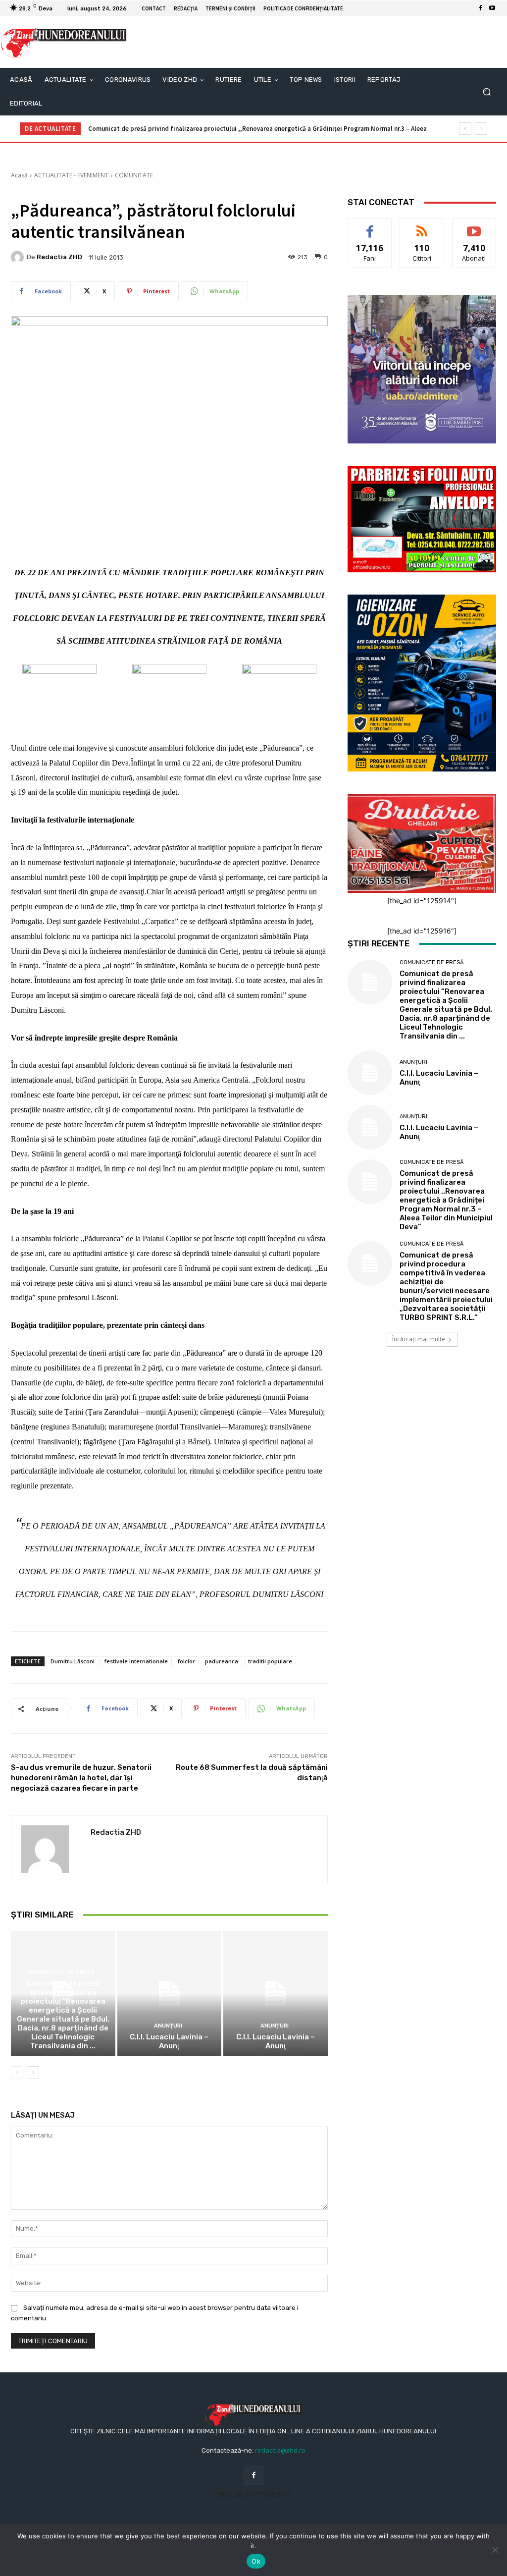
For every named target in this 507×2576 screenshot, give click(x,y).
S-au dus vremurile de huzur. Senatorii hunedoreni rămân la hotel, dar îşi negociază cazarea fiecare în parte (81, 1778)
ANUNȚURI (168, 2026)
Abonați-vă (474, 226)
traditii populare (270, 1661)
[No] (495, 2550)
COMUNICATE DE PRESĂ (62, 1972)
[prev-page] (17, 2073)
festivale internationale (136, 1661)
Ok (256, 2561)
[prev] (465, 129)
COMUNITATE (134, 175)
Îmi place (370, 226)
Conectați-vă (422, 226)
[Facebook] (480, 8)
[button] (486, 92)
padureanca (222, 1661)
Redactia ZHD (59, 257)
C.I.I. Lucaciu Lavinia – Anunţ (169, 2041)
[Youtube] (492, 8)
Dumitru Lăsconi (73, 1661)
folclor (186, 1661)
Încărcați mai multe (419, 1339)
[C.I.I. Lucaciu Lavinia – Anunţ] (170, 1994)
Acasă (19, 175)
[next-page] (33, 2073)
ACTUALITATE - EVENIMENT (71, 175)
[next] (481, 129)
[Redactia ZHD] (19, 257)
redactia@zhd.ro (280, 2450)
